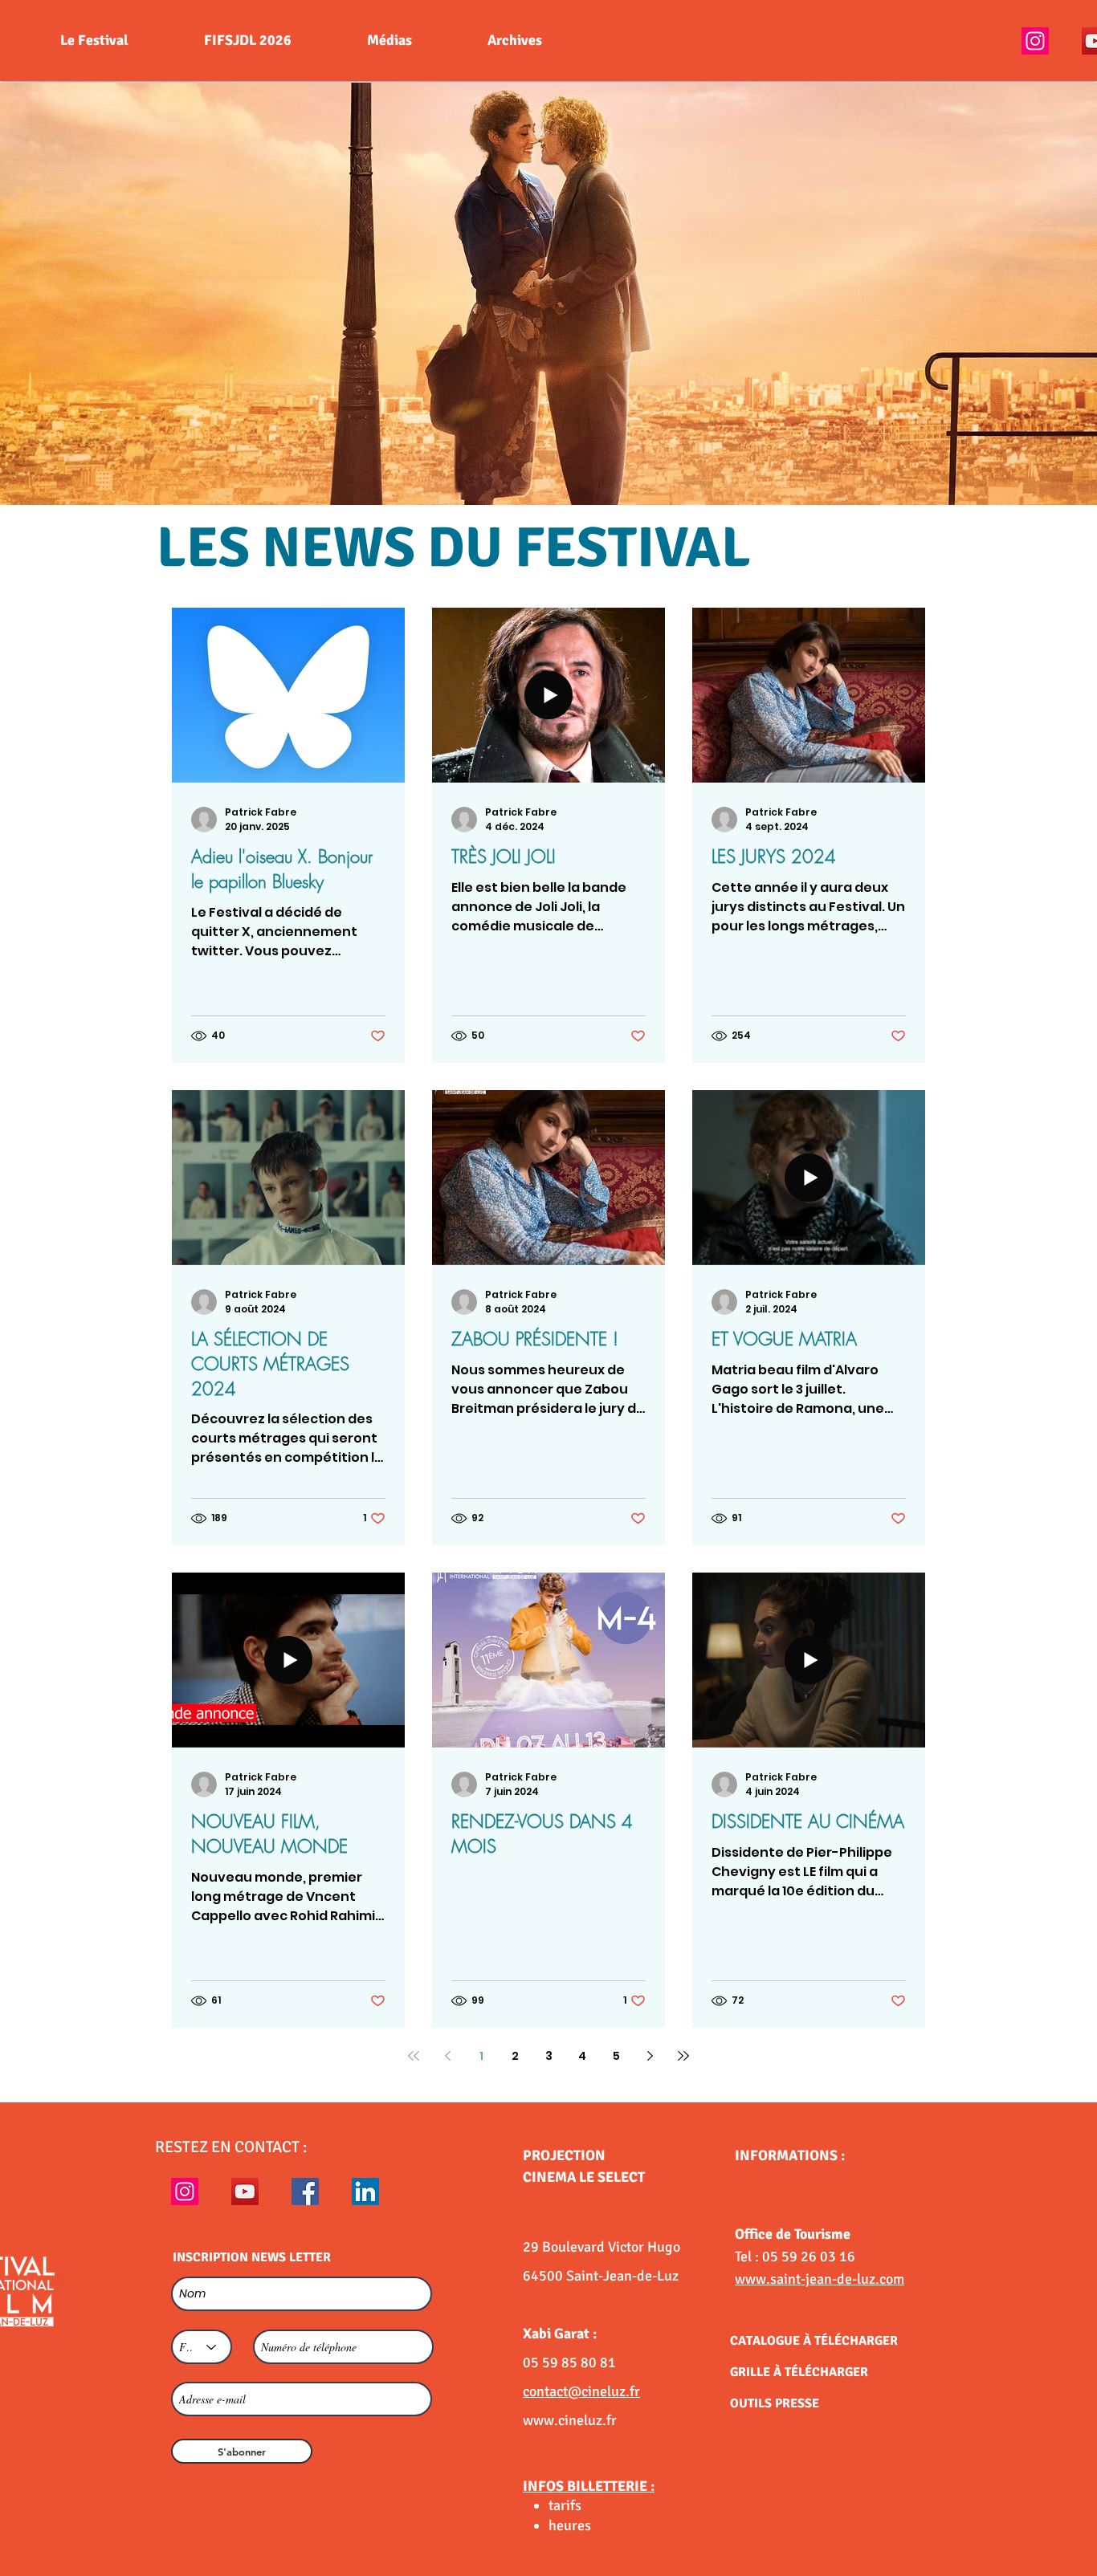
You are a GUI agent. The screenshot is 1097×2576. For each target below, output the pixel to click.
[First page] (414, 2056)
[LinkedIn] (365, 2191)
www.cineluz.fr (570, 2420)
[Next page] (650, 2056)
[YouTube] (245, 2191)
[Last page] (683, 2056)
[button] (548, 294)
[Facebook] (305, 2191)
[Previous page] (447, 2056)
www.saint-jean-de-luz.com (820, 2279)
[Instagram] (1035, 41)
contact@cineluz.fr (581, 2391)
